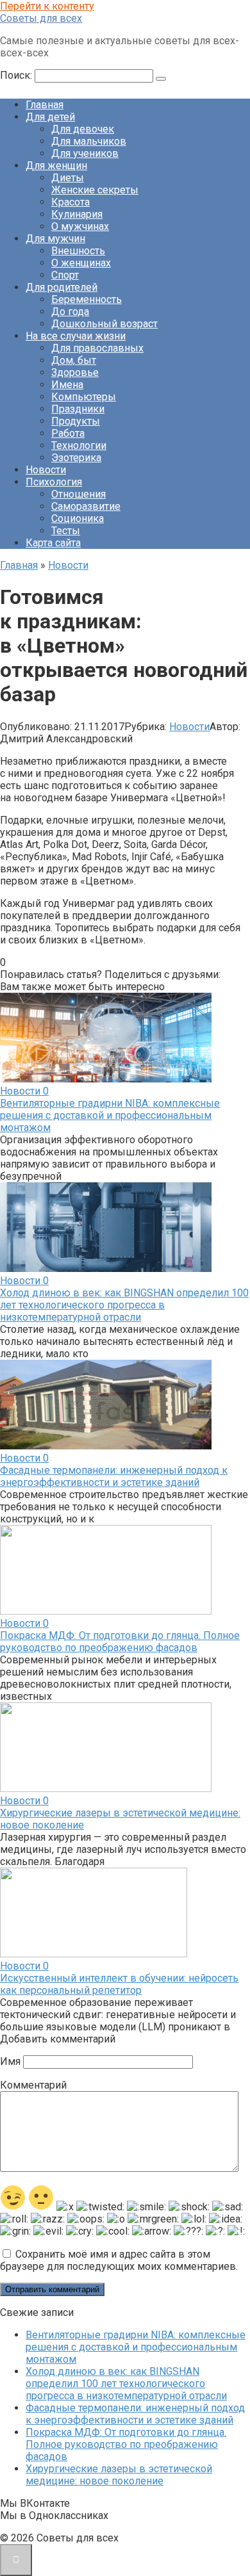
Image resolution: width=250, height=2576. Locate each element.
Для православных (97, 348)
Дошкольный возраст (104, 324)
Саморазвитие (86, 506)
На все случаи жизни (76, 336)
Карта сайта (53, 543)
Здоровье (75, 372)
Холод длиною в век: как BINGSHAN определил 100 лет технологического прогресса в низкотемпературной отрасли (124, 1305)
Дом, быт (74, 360)
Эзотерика (76, 458)
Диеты (68, 178)
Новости (46, 470)
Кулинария (77, 214)
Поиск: (17, 75)
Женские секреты (95, 190)
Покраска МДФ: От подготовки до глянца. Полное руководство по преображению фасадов (120, 1642)
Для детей (50, 117)
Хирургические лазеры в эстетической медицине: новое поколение (119, 2475)
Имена (67, 385)
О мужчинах (80, 226)
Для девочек (83, 129)
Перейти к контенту (47, 6)
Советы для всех (41, 18)
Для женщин (56, 166)
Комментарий (33, 2085)
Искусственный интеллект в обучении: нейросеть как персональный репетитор (119, 1984)
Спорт (65, 275)
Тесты (66, 531)
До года (70, 312)
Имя (10, 2061)
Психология (54, 482)
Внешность (78, 251)
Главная (45, 105)
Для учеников (85, 153)
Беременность (87, 299)
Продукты (76, 421)
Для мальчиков (89, 141)
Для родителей (62, 287)
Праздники (78, 409)
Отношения (79, 494)
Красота (71, 202)
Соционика (78, 518)
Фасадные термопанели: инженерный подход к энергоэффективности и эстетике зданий (114, 1476)
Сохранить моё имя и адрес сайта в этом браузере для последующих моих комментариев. (119, 2260)
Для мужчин (55, 239)
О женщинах (81, 263)
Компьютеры (84, 397)
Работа (68, 433)
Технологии (79, 445)
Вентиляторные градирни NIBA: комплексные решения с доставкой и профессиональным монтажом (110, 1115)
